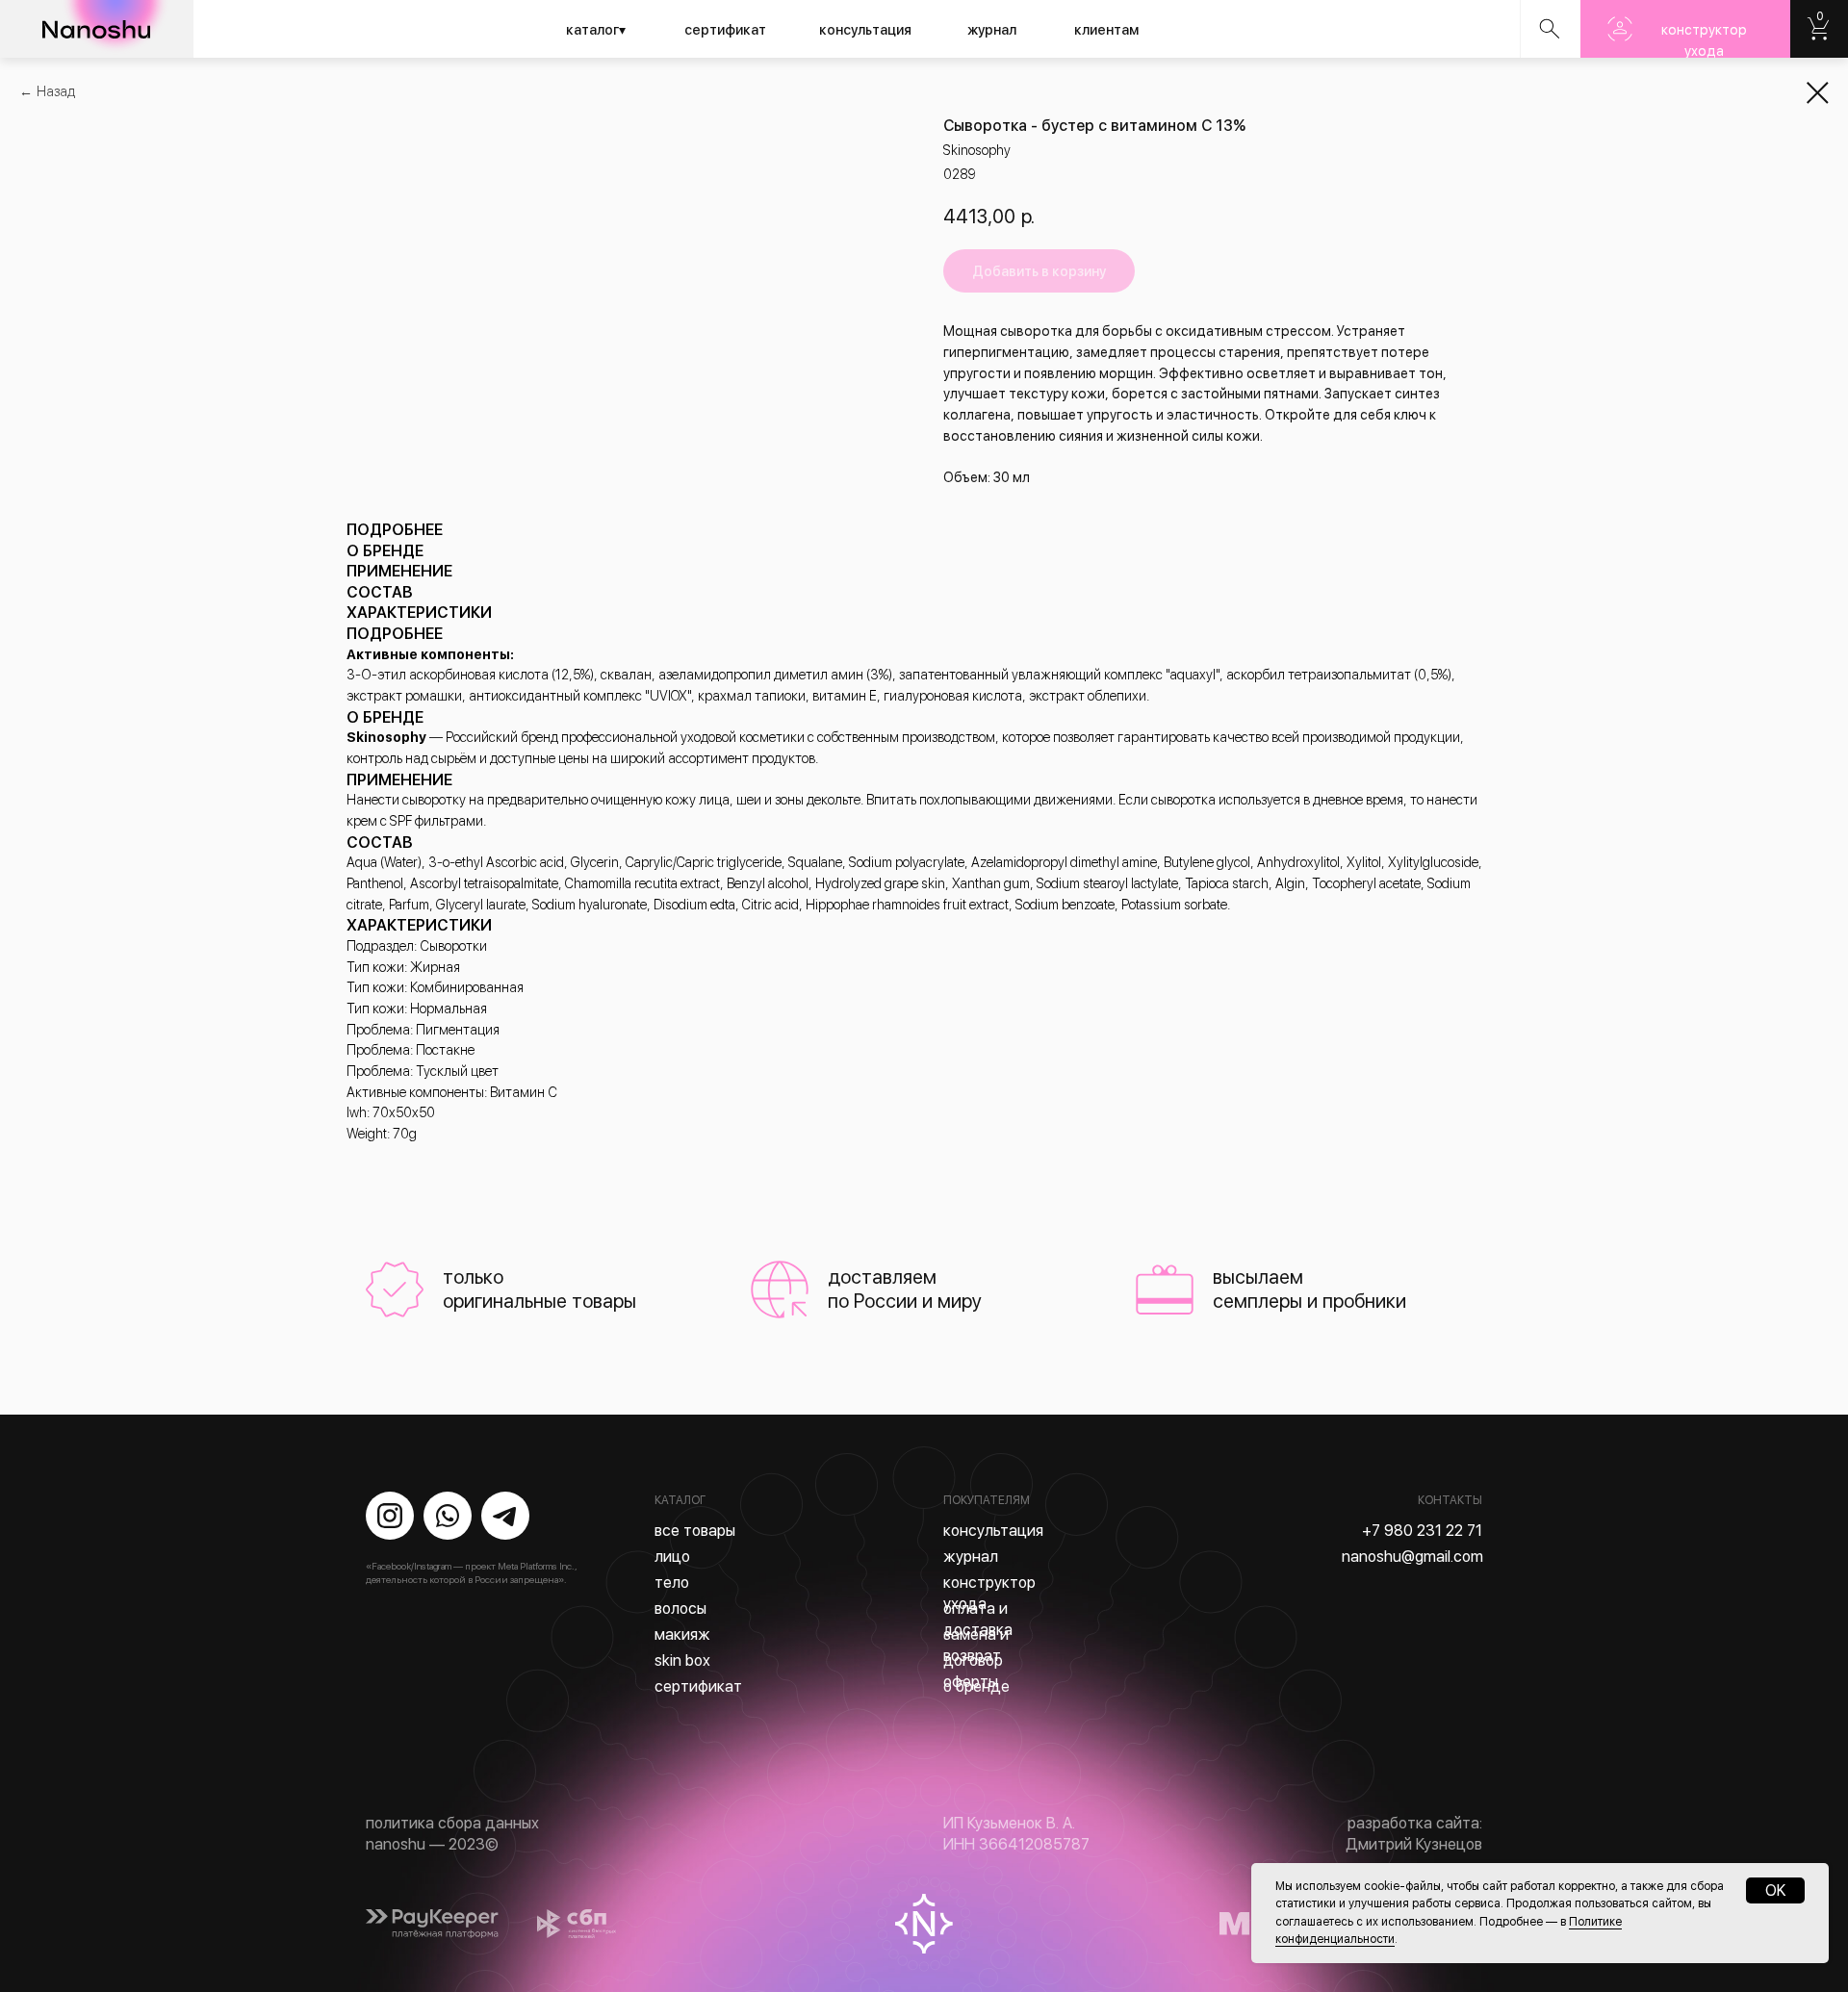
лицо (672, 1557)
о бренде (976, 1686)
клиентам (1106, 30)
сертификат (725, 30)
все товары (695, 1531)
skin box (682, 1660)
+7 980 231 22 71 (1422, 1531)
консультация (865, 30)
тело (672, 1583)
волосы (680, 1609)
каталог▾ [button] (596, 30)
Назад (56, 91)
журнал (992, 30)
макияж (682, 1634)
